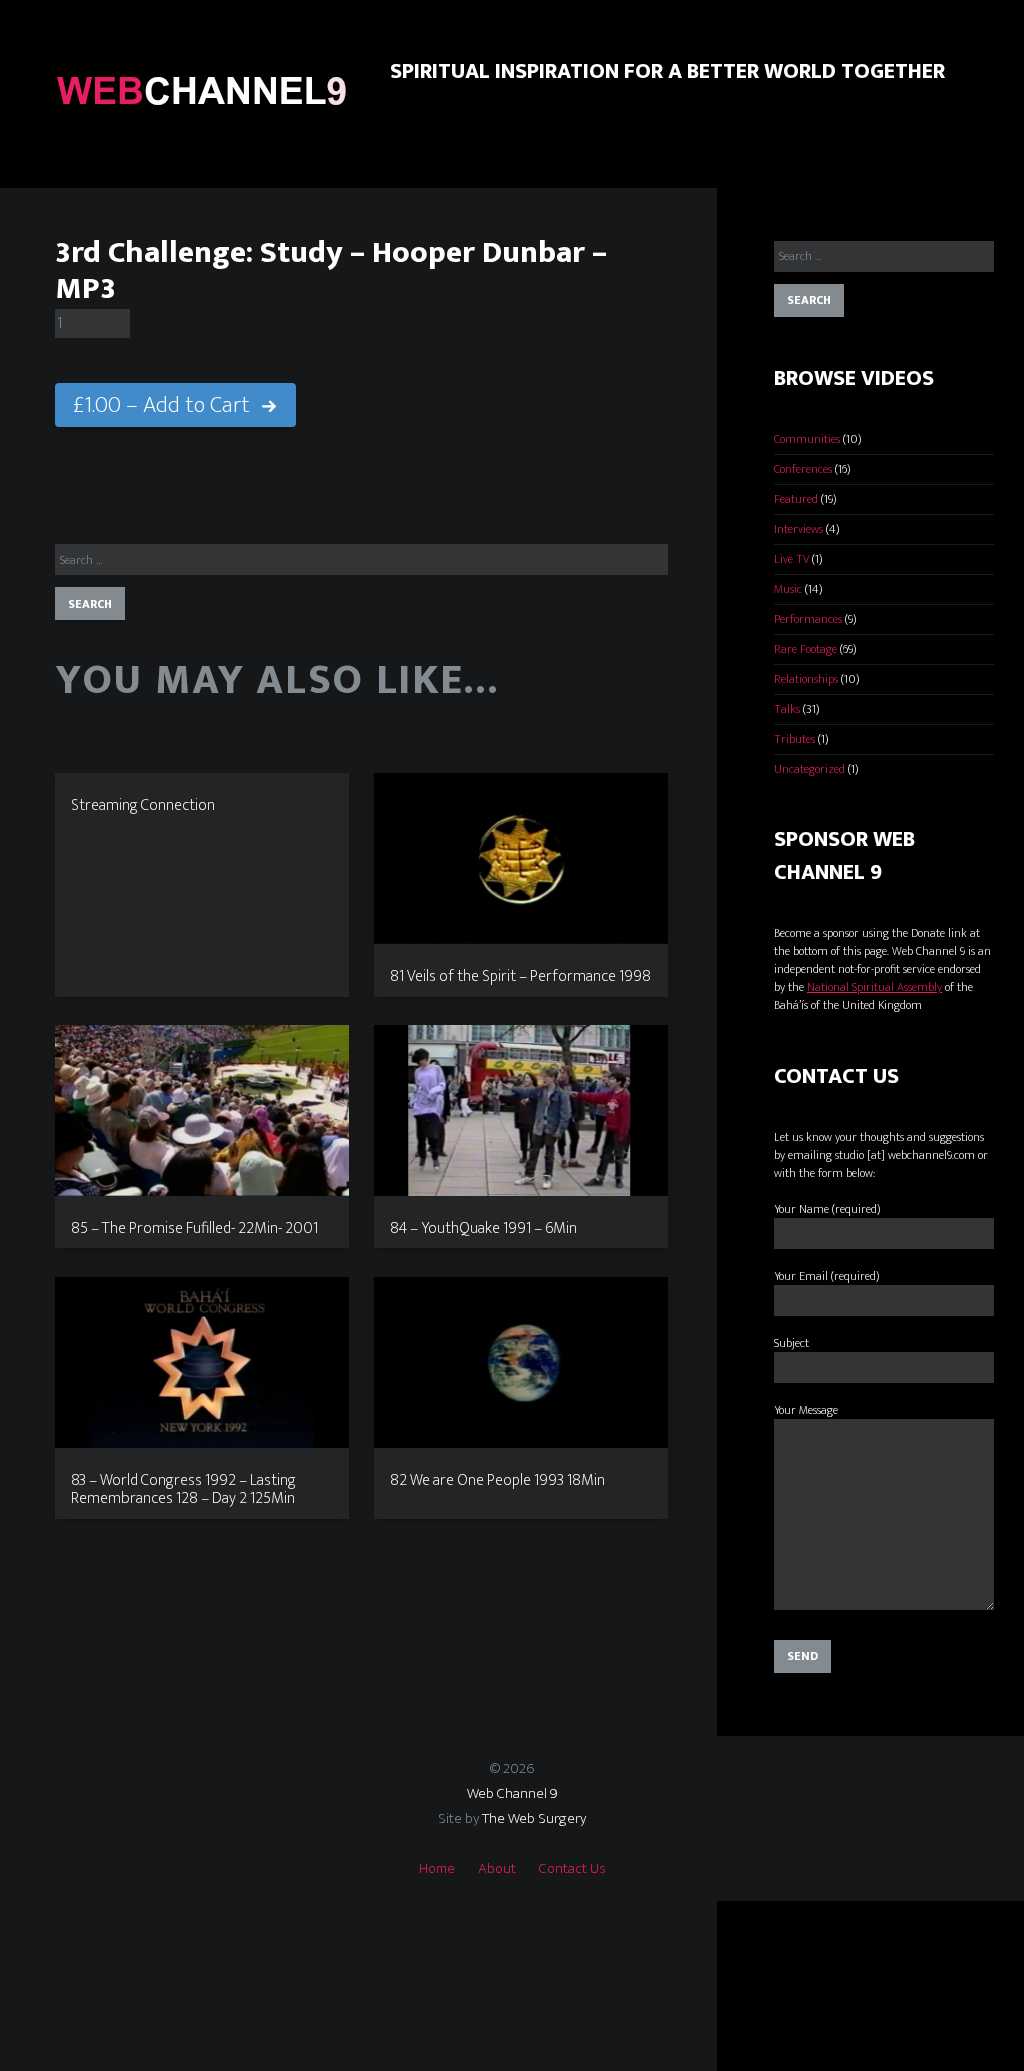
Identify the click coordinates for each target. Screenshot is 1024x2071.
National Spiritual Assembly (874, 987)
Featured (796, 499)
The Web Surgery (534, 1818)
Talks (787, 709)
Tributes (794, 739)
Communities (807, 439)
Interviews (798, 529)
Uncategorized (809, 769)
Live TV (791, 559)
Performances (808, 619)
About (497, 1868)
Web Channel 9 (512, 1793)
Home (437, 1868)
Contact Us (572, 1868)
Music (788, 589)
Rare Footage (805, 649)
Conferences (803, 469)
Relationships (806, 679)
